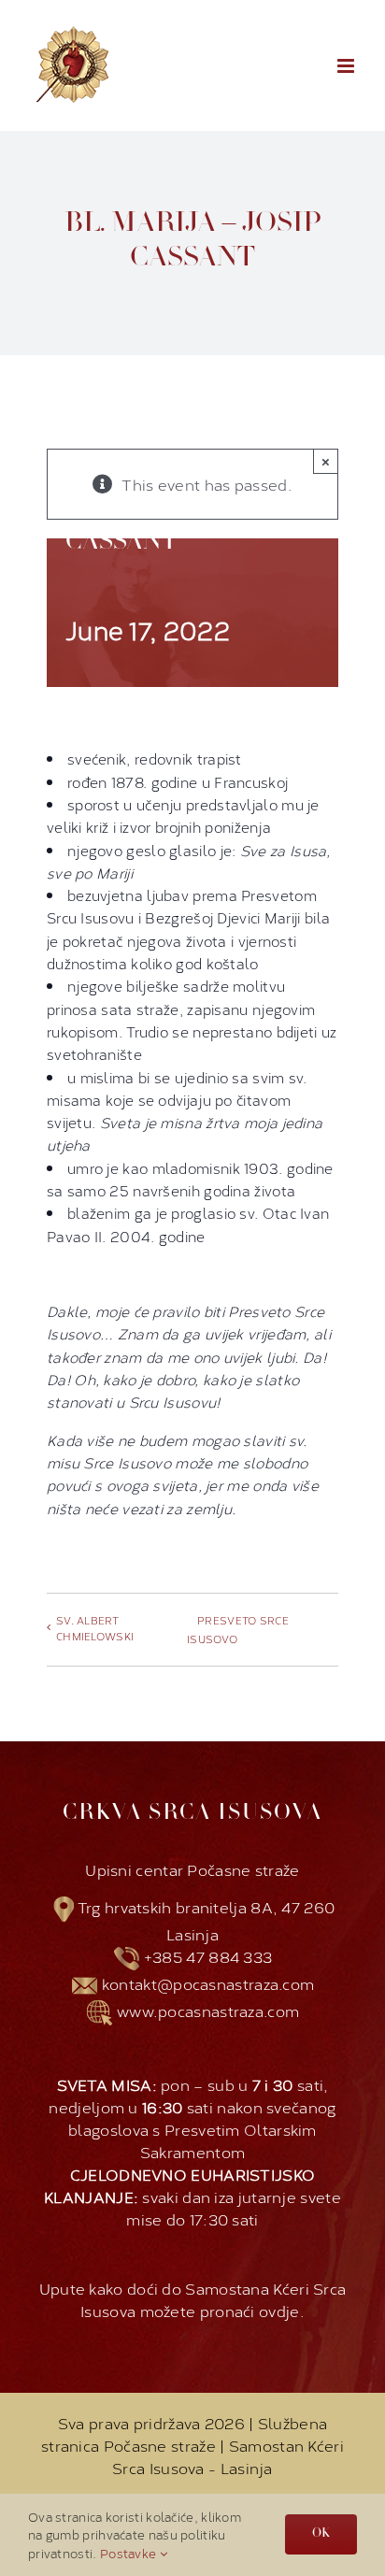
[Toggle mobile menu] (347, 66)
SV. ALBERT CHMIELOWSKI (95, 1628)
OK (321, 2534)
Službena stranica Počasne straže (184, 2433)
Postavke (130, 2553)
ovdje (279, 2310)
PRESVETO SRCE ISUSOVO (238, 1630)
